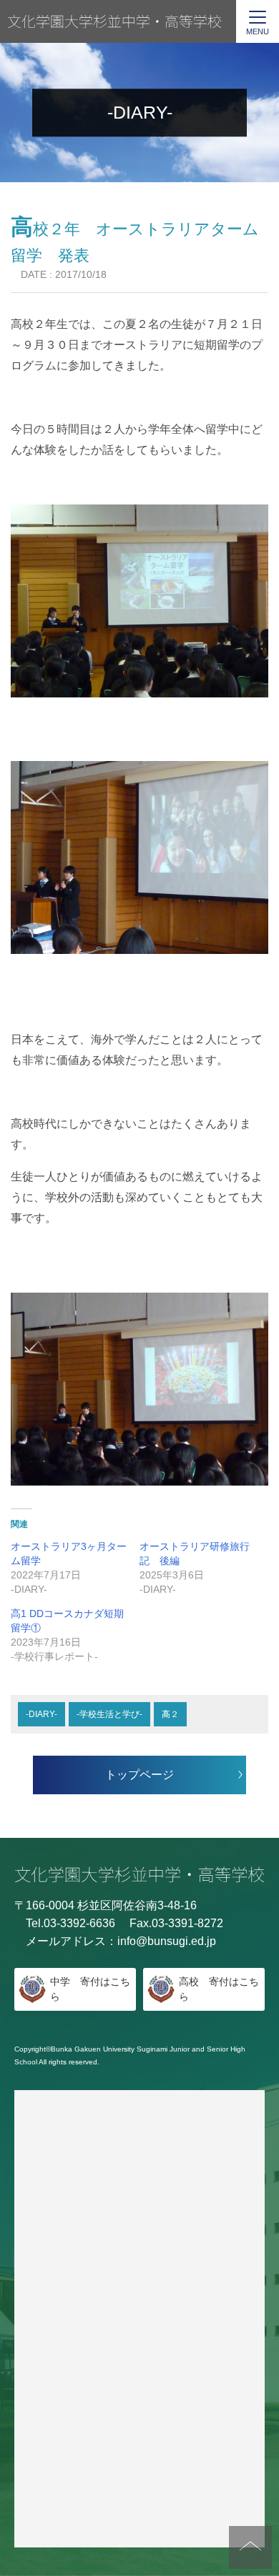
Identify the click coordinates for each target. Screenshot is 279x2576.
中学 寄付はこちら (90, 1989)
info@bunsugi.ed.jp (167, 1941)
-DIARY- (41, 1714)
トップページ (139, 1775)
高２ (170, 1714)
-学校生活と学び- (109, 1714)
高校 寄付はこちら (219, 1989)
